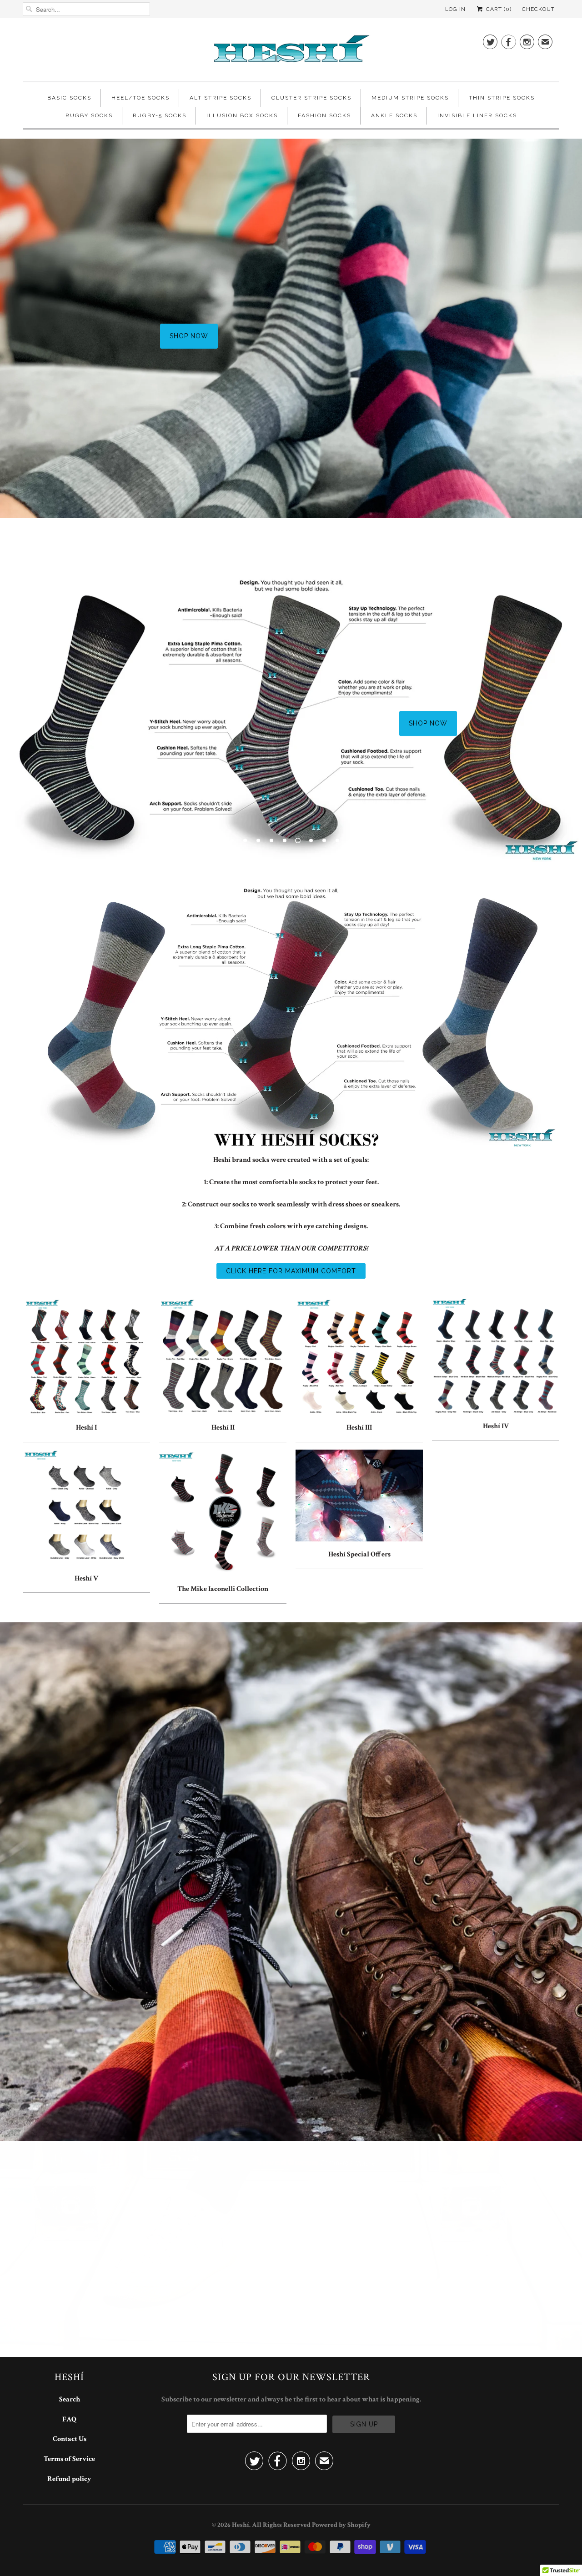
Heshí (241, 2525)
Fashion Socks (324, 115)
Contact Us (70, 2439)
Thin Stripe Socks (502, 98)
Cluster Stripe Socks (311, 98)
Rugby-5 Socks (160, 115)
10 (351, 840)
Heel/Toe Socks (140, 98)
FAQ (69, 2419)
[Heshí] (291, 52)
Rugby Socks (89, 115)
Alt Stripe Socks (221, 98)
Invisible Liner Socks (477, 115)
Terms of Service (69, 2459)
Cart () (498, 9)
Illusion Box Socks (242, 115)
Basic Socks (69, 98)
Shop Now (154, 351)
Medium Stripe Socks (410, 98)
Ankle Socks (394, 115)
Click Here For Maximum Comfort (291, 1271)
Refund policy (69, 2479)
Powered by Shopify (341, 2525)
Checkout (538, 9)
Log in (455, 9)
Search (70, 2399)
